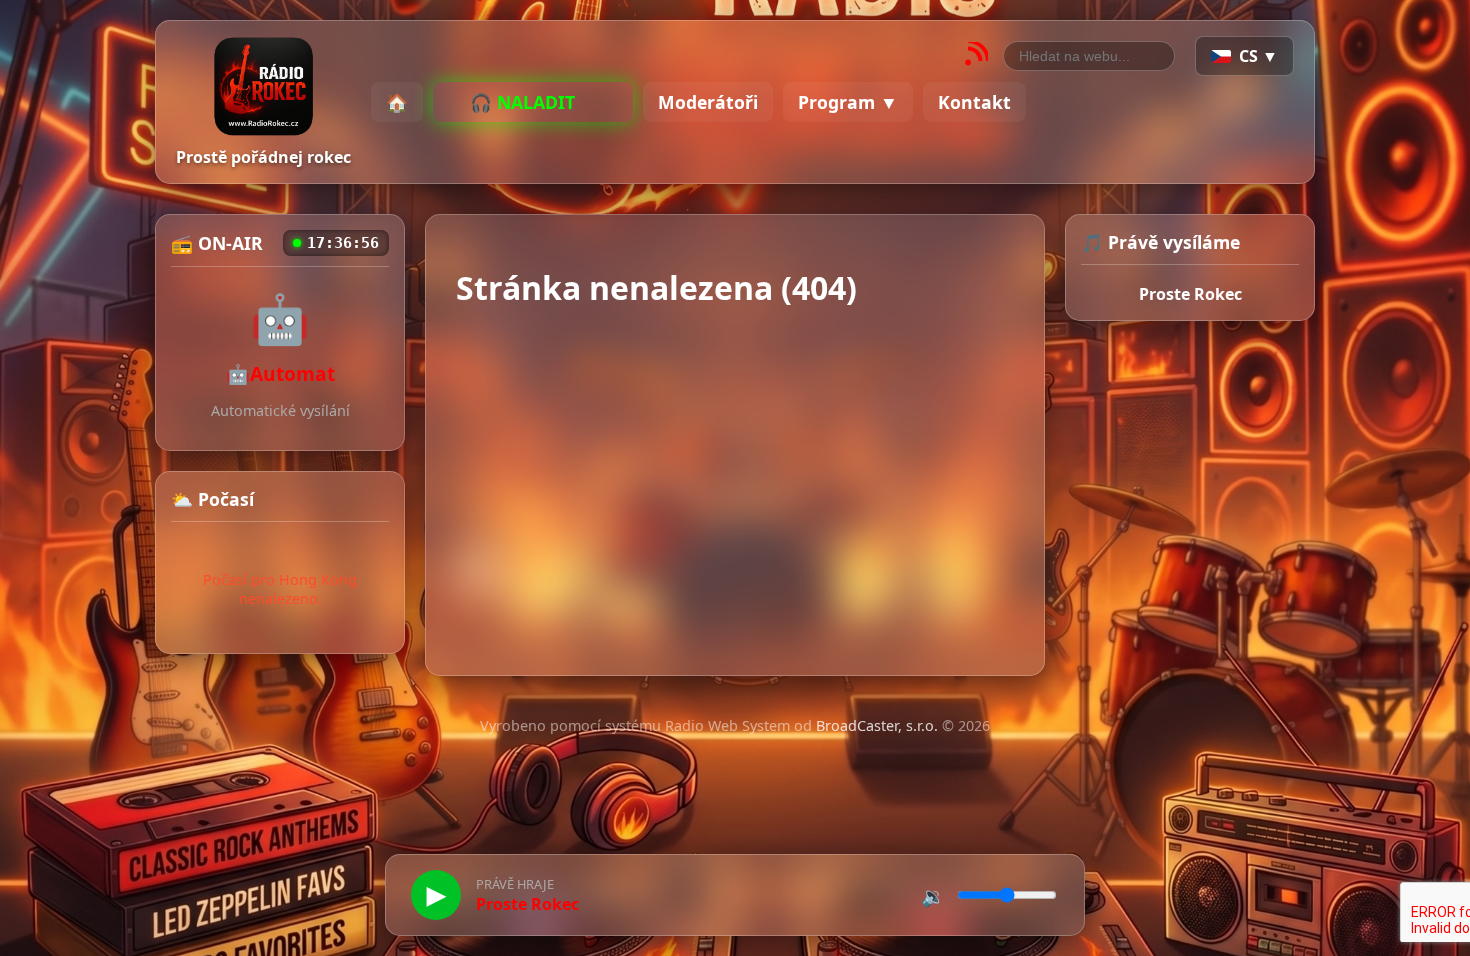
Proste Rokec (1190, 294)
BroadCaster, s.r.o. (877, 725)
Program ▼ (848, 102)
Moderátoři (708, 102)
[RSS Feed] (976, 56)
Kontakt (974, 102)
